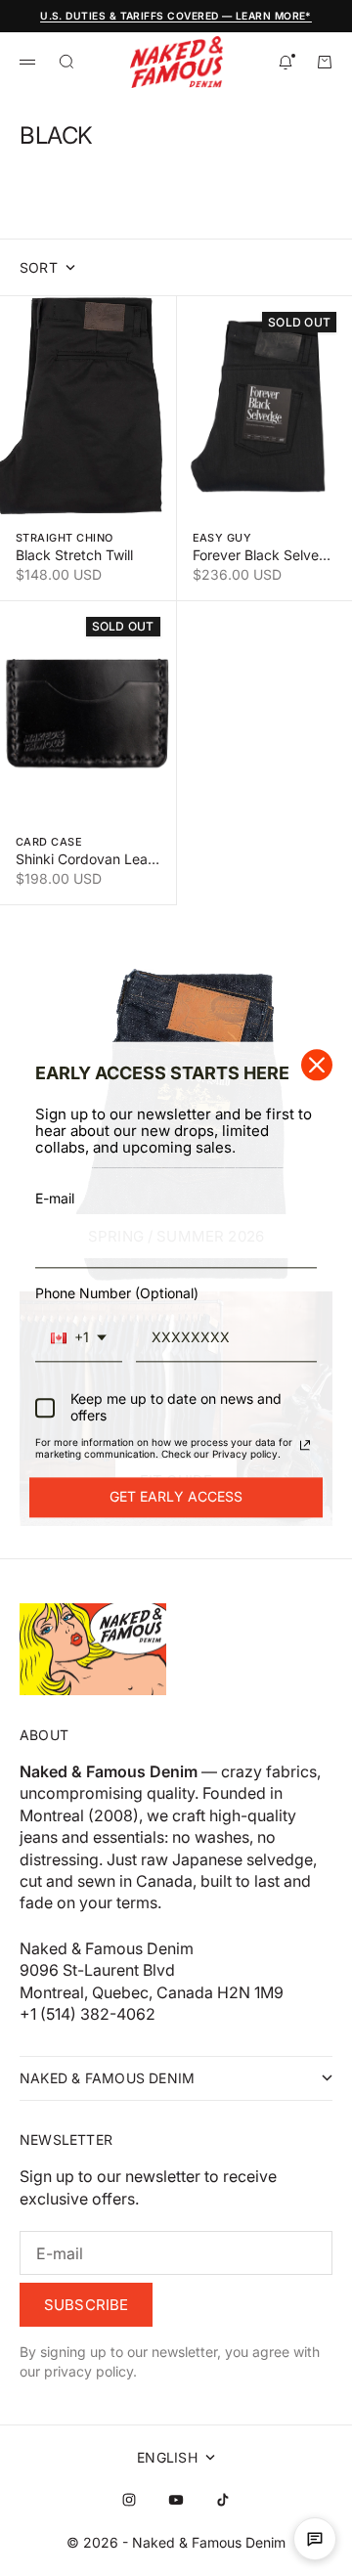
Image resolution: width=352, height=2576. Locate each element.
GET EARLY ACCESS (176, 1496)
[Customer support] (315, 2539)
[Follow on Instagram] (129, 2500)
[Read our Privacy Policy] (305, 1445)
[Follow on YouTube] (176, 2500)
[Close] (317, 1065)
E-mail (55, 1199)
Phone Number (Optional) (117, 1293)
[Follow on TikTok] (223, 2500)
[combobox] (79, 1338)
